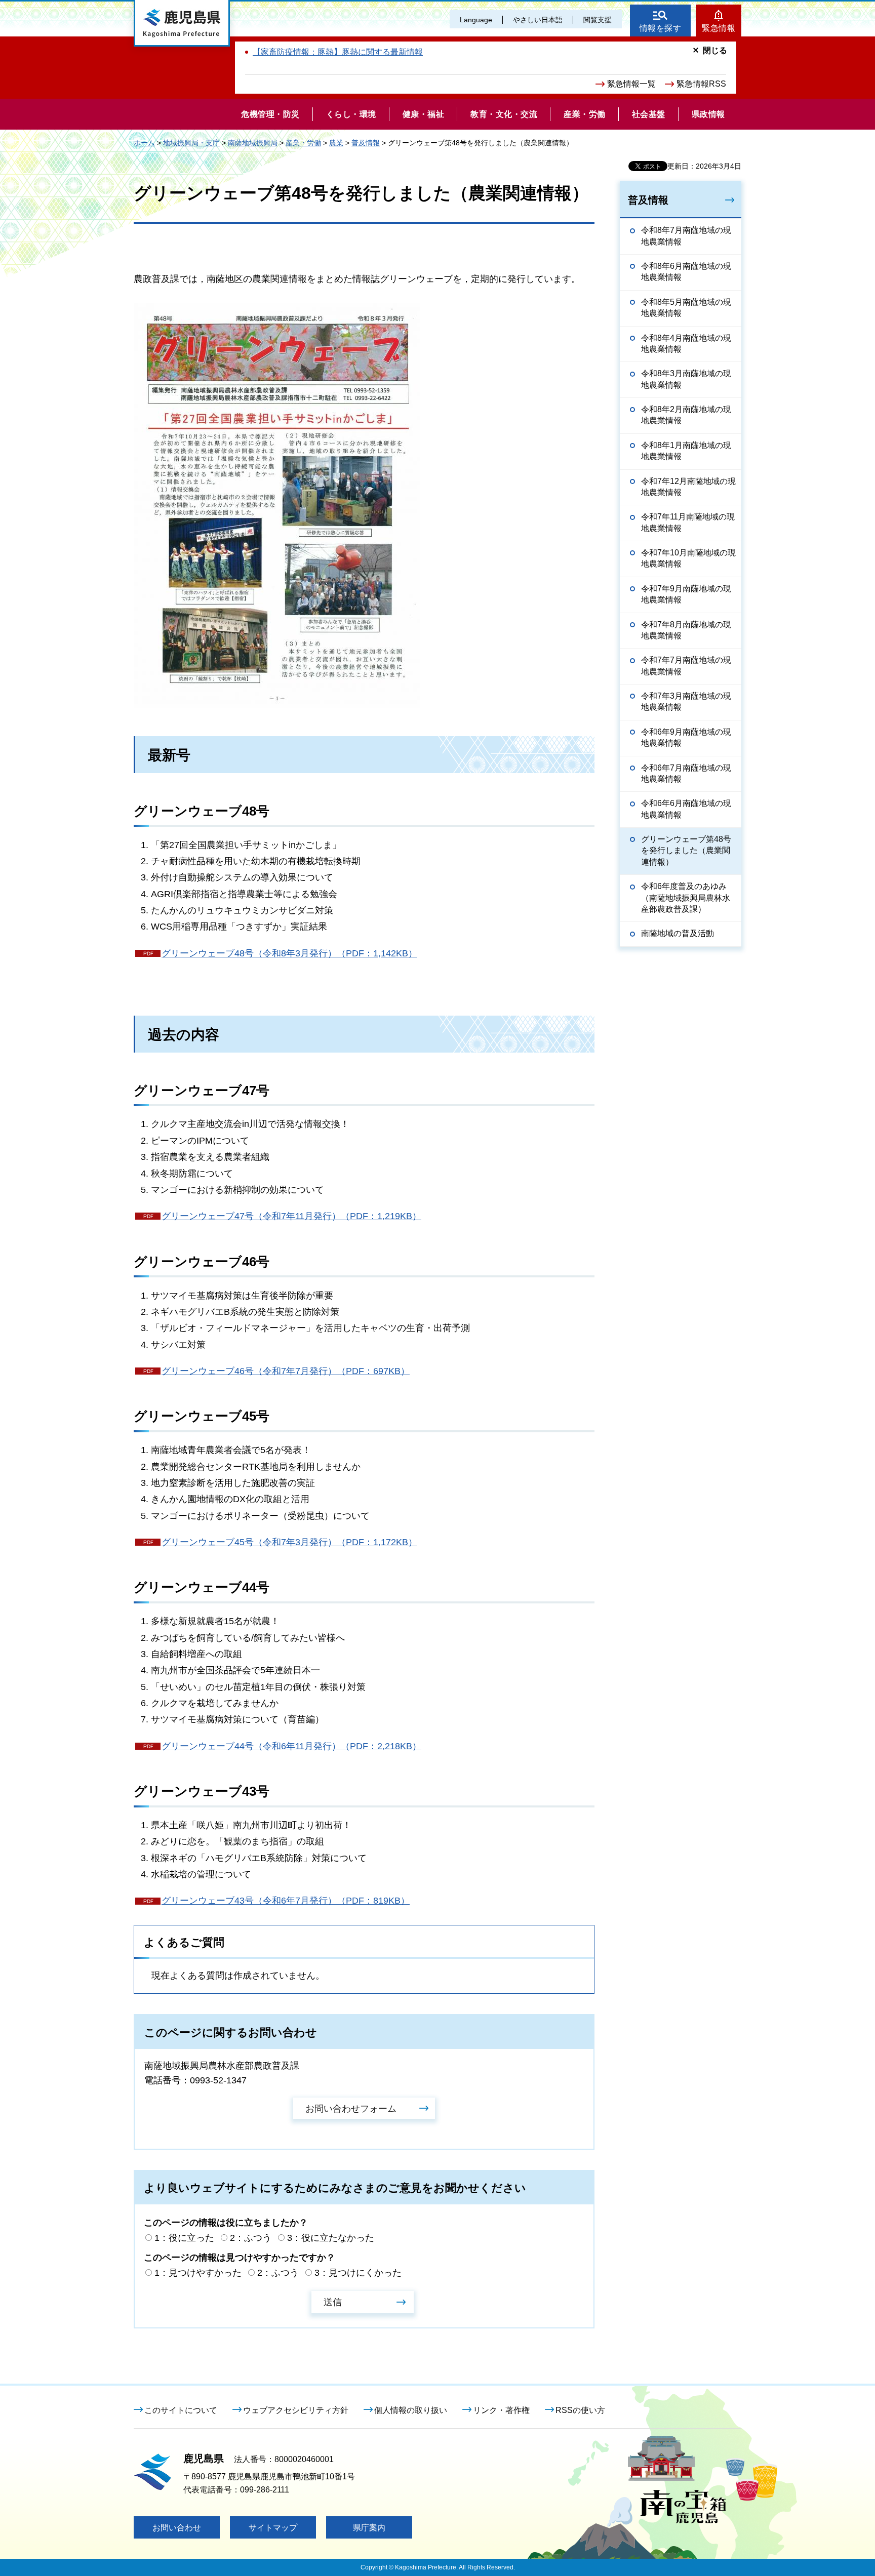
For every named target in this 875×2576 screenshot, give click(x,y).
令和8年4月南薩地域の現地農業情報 (686, 344)
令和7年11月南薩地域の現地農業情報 (688, 522)
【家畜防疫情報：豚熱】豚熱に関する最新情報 (338, 52)
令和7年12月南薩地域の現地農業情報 (688, 487)
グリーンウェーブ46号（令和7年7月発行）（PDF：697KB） (286, 1371)
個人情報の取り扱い (411, 2410)
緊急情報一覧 (631, 84)
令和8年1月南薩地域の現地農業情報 (686, 451)
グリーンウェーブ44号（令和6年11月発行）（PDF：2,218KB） (291, 1746)
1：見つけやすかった (198, 2273)
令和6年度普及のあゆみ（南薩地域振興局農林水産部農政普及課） (686, 898)
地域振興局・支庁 (191, 143)
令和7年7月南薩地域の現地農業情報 (686, 666)
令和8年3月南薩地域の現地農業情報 (686, 379)
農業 (336, 143)
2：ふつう (251, 2238)
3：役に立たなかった (331, 2238)
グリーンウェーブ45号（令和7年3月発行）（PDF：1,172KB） (289, 1542)
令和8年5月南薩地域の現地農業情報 (686, 308)
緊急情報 (719, 28)
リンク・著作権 (501, 2410)
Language (476, 20)
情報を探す (661, 28)
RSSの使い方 (580, 2410)
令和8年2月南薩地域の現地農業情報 (686, 415)
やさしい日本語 (538, 20)
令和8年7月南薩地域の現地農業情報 (686, 236)
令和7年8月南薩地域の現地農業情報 (686, 630)
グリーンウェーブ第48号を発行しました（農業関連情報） (686, 851)
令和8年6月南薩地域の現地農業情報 (686, 272)
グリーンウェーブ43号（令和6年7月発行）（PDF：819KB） (286, 1901)
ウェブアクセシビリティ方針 (296, 2410)
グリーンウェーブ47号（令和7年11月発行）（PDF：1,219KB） (291, 1216)
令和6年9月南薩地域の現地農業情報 (686, 737)
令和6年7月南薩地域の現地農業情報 (686, 773)
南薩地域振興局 (253, 143)
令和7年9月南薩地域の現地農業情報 (686, 594)
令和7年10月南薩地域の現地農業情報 (688, 558)
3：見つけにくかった (358, 2273)
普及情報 (366, 143)
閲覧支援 (598, 20)
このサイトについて (181, 2410)
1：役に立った (184, 2238)
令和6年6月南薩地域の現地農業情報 (686, 809)
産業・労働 (303, 143)
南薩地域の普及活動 (678, 933)
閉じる (715, 50)
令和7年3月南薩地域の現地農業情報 (686, 701)
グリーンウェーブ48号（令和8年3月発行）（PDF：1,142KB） (289, 953)
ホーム (144, 143)
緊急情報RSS (701, 84)
